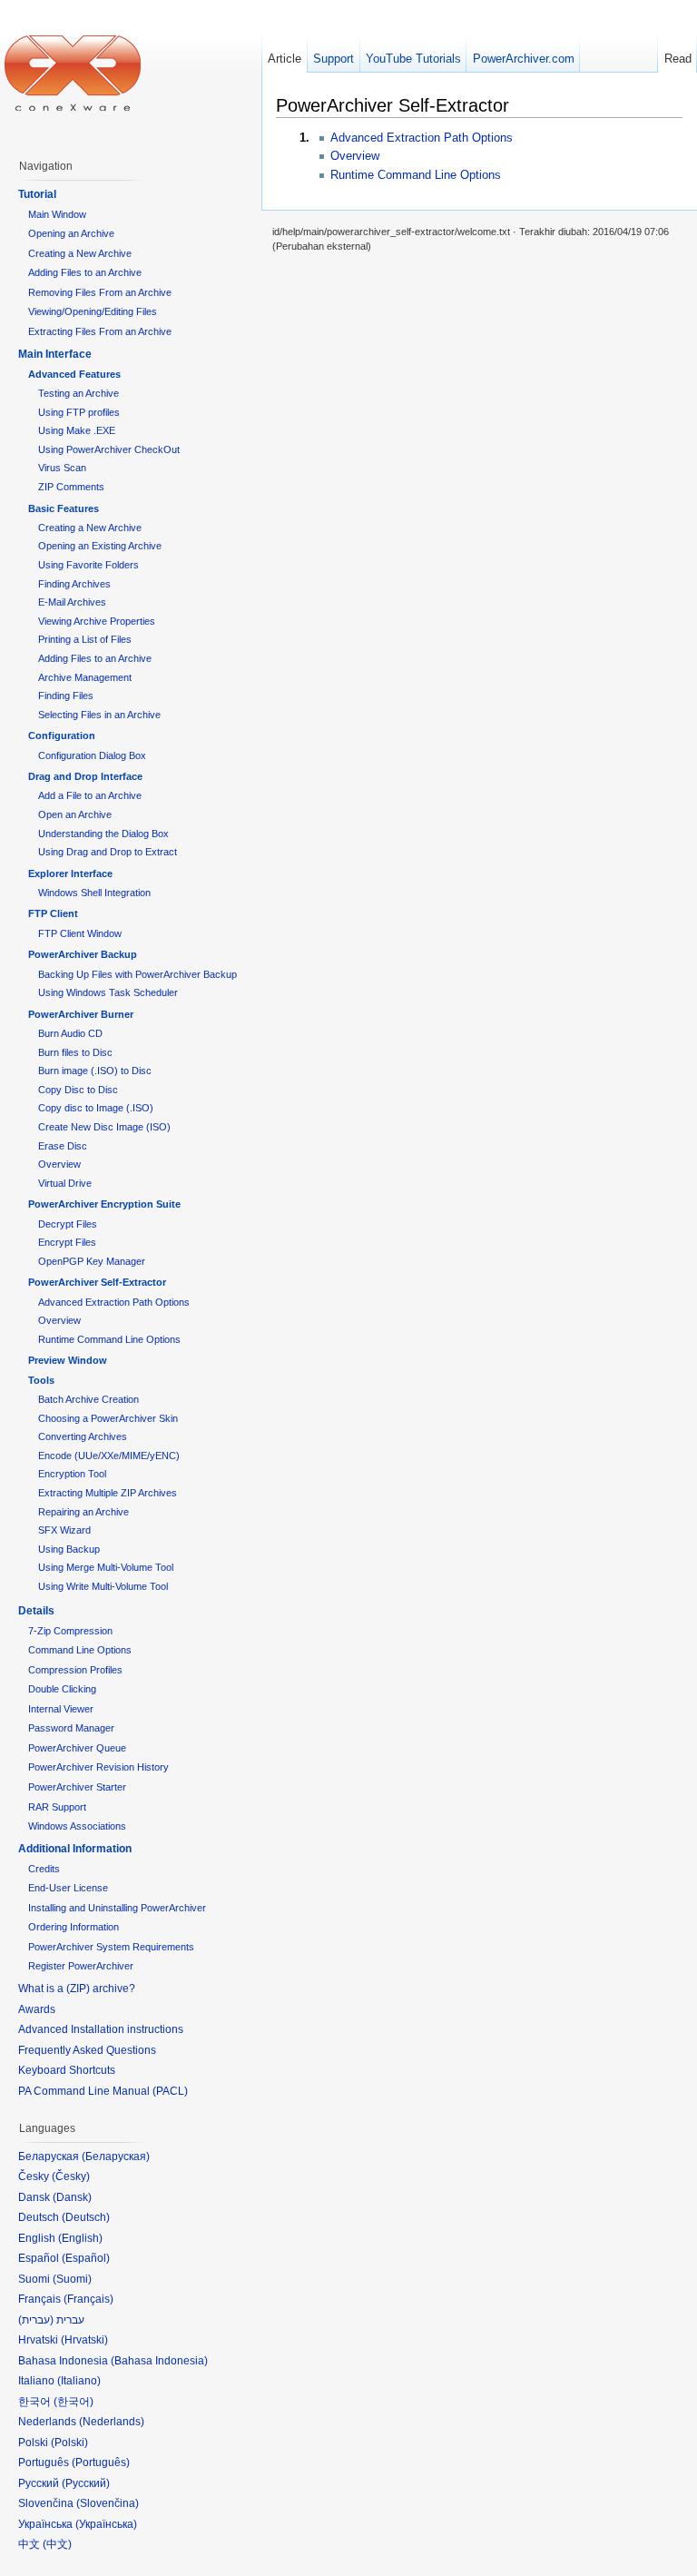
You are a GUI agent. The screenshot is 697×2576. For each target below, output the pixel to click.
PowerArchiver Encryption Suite (104, 1204)
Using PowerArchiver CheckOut (109, 449)
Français (88, 2299)
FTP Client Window (80, 933)
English (80, 2238)
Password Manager (71, 1728)
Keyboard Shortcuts (67, 2070)
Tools (41, 1380)
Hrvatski (84, 2340)
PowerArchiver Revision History (98, 1767)
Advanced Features (74, 374)
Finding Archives (74, 584)
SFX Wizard (64, 1530)
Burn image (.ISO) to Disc (95, 1071)
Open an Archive (75, 814)
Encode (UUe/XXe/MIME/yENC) (109, 1456)
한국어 (74, 2402)
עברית (36, 2320)
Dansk (72, 2197)
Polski (69, 2443)
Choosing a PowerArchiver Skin (108, 1418)
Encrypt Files (67, 1242)
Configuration (62, 735)
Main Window (57, 214)
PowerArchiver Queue (77, 1748)
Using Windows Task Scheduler (108, 992)
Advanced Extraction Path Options (422, 138)
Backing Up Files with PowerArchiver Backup (137, 974)
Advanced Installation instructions (101, 2029)
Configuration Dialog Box (92, 755)
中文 (57, 2544)
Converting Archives (83, 1436)
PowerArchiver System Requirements (111, 1947)
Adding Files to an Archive (85, 272)
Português (101, 2462)
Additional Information (75, 1849)
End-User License (68, 1888)
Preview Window (68, 1360)
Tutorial (37, 194)
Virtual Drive (65, 1183)
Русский (86, 2483)
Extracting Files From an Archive (100, 331)
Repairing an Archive (83, 1512)
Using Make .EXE (77, 430)
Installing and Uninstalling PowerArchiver (117, 1908)
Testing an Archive (79, 393)
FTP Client (53, 913)
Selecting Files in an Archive (99, 715)
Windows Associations (77, 1826)
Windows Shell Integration (94, 893)
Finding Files (66, 696)
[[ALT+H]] (73, 73)
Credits (44, 1869)
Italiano (79, 2381)
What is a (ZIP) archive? (77, 1989)
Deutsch (86, 2217)
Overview (355, 156)
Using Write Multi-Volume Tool (103, 1586)
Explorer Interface (70, 873)
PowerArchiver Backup (83, 954)
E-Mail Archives (72, 602)
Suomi (72, 2279)
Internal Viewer (61, 1709)
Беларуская (116, 2157)
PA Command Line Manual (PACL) (103, 2091)
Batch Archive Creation (88, 1399)
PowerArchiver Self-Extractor (97, 1282)
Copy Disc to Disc (78, 1090)
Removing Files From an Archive (100, 292)
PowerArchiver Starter (77, 1787)
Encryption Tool (72, 1474)
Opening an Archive (71, 233)
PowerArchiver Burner (81, 1014)
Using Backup (69, 1549)
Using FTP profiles (79, 412)
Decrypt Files (68, 1224)
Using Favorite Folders (88, 565)
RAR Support (57, 1807)
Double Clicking (62, 1689)
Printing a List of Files (85, 639)
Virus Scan (62, 468)
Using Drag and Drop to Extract (108, 852)
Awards (37, 2009)
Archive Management (85, 677)
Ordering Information (74, 1927)
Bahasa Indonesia (159, 2361)
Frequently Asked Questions (87, 2050)
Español (86, 2258)
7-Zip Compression (70, 1631)
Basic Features (64, 508)
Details (36, 1611)
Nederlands (112, 2422)
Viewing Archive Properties (97, 621)
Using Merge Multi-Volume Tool (106, 1567)
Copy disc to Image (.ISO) (96, 1108)
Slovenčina (108, 2503)
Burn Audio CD (70, 1033)
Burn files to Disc (75, 1052)
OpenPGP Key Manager (92, 1261)
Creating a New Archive (80, 253)
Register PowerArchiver (81, 1966)
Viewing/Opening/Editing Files (93, 311)
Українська (106, 2524)
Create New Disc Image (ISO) (104, 1127)
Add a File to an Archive (90, 795)
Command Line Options (80, 1650)
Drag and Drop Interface (85, 776)
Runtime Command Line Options (416, 175)
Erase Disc (63, 1146)
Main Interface (55, 354)
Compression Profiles (75, 1670)
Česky (71, 2176)
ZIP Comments (71, 487)
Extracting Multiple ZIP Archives (108, 1493)
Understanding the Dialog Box (103, 834)
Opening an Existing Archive (100, 546)
